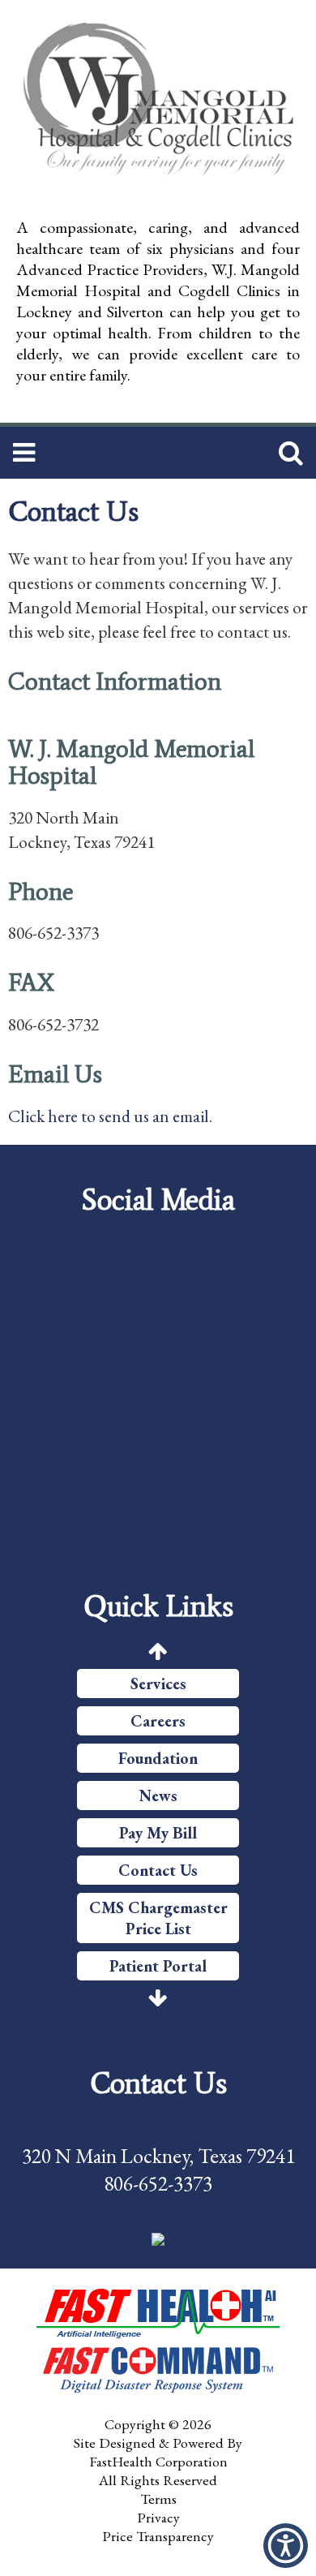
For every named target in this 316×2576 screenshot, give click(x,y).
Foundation (158, 1758)
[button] (158, 2238)
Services (158, 1684)
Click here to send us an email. (110, 1116)
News (158, 1795)
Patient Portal (158, 1966)
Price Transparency (158, 2536)
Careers (158, 1721)
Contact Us (158, 1870)
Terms (158, 2499)
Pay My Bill (158, 1833)
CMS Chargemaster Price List (158, 1918)
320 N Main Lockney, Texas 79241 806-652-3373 (158, 2170)
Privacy (158, 2517)
